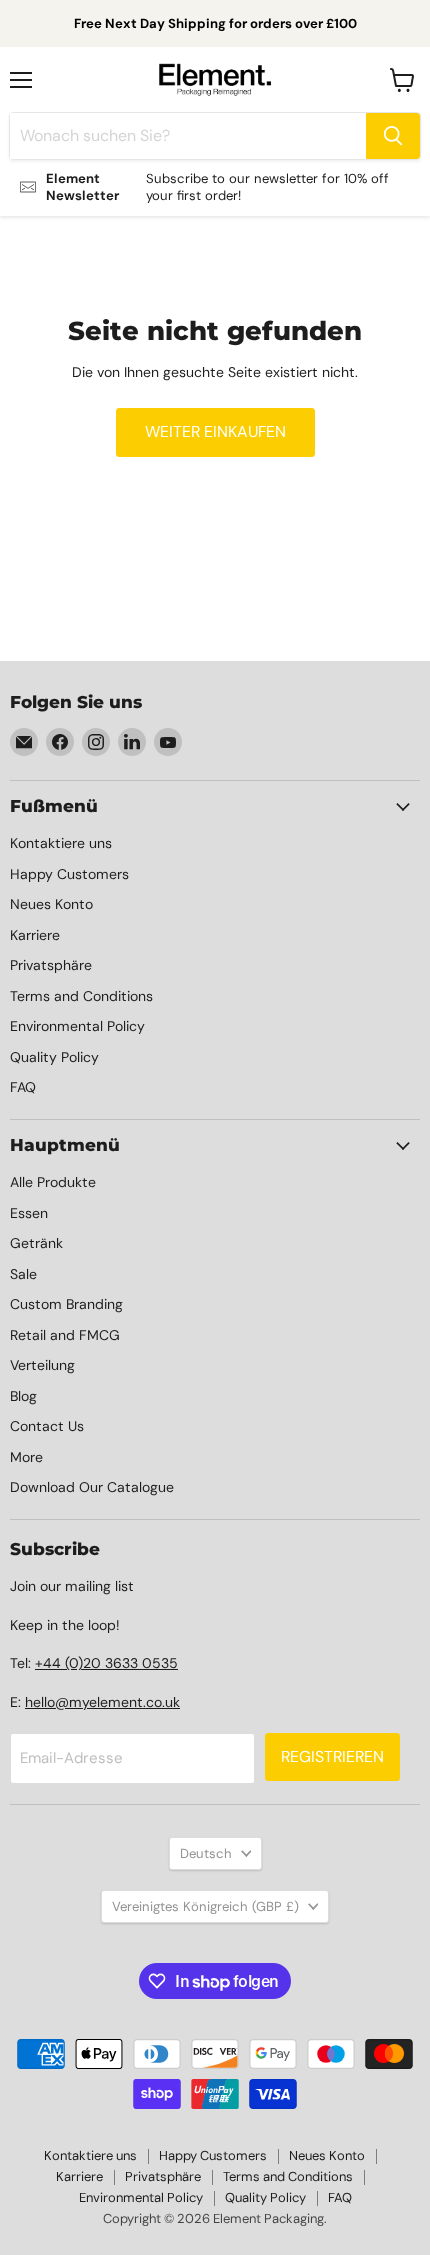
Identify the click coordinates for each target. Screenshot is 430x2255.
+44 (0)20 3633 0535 (106, 1663)
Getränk (36, 1243)
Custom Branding (66, 1304)
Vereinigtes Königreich (205, 1906)
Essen (29, 1213)
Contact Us (47, 1426)
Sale (23, 1274)
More (26, 1457)
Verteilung (42, 1365)
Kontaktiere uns (61, 843)
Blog (23, 1396)
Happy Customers (69, 874)
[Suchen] (393, 136)
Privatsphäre (51, 965)
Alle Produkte (53, 1182)
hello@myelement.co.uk (102, 1702)
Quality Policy (54, 1057)
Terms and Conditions (81, 996)
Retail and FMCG (65, 1335)
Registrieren (332, 1756)
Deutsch (206, 1853)
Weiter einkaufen (215, 431)
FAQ (23, 1087)
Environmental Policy (77, 1026)
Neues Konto (51, 904)
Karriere (35, 935)
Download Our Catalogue (92, 1487)
